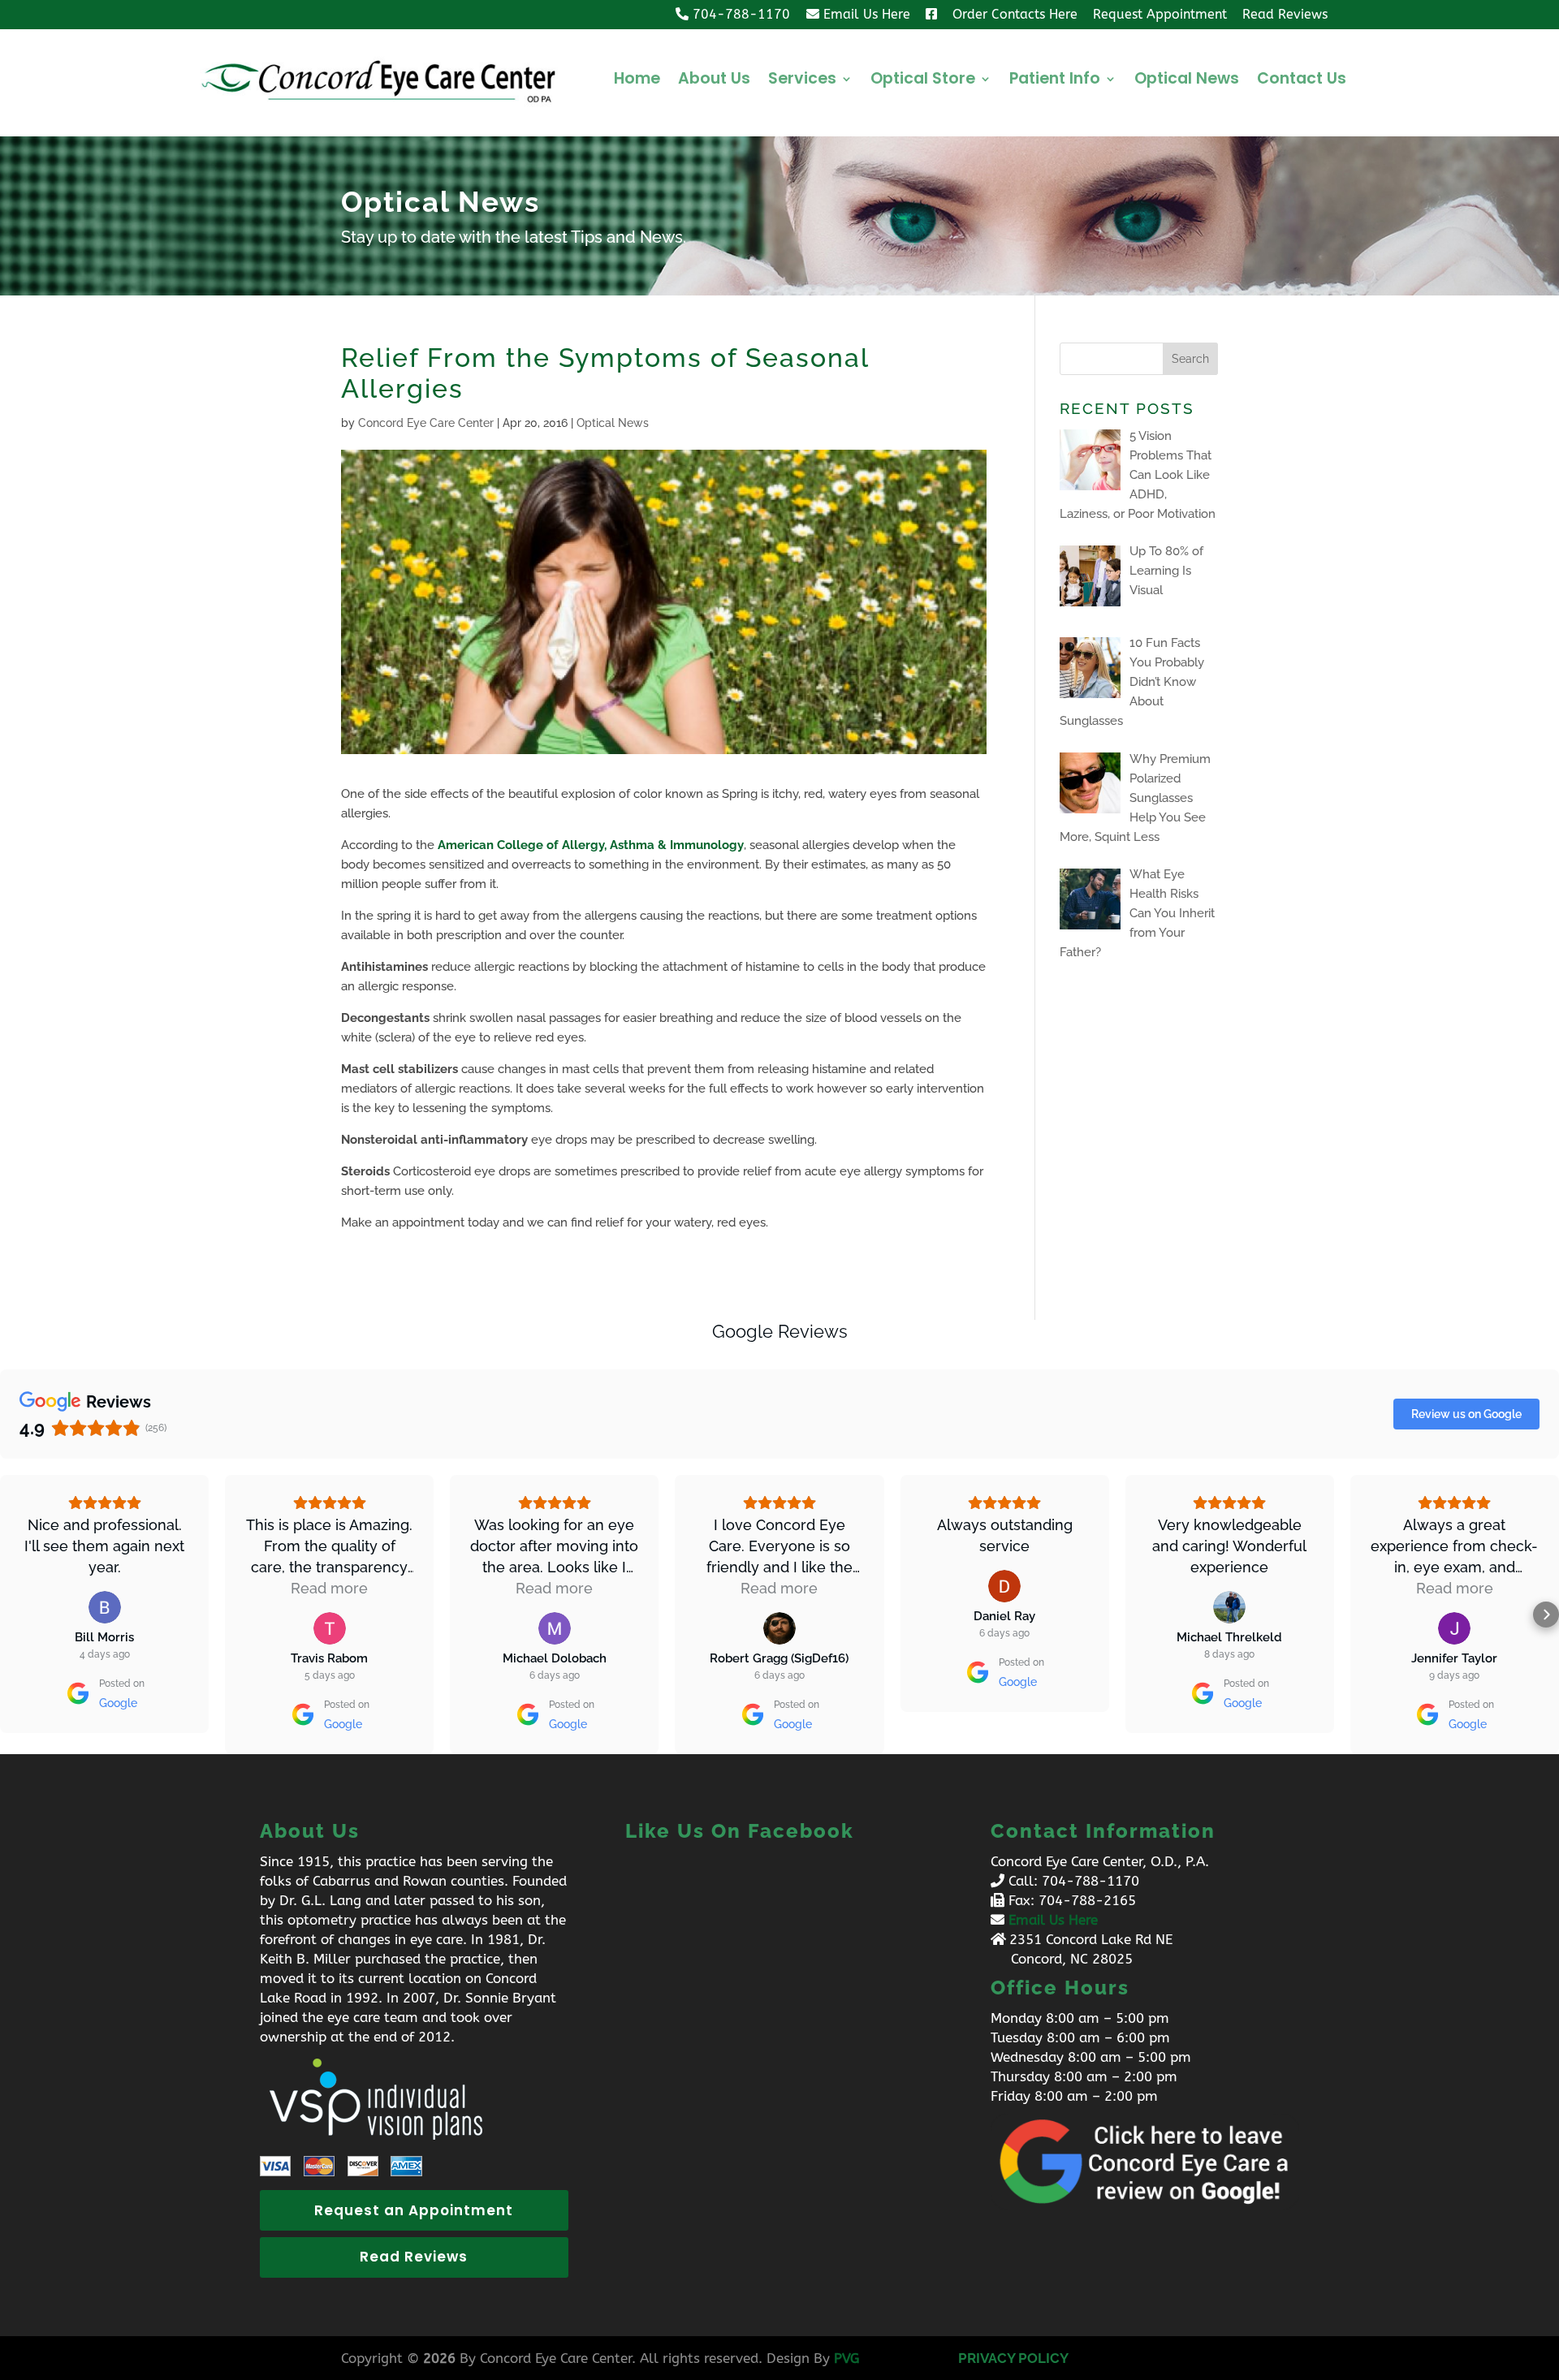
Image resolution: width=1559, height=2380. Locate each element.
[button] (13, 1615)
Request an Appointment (414, 2210)
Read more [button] (329, 1588)
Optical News (1187, 81)
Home (637, 81)
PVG (846, 2358)
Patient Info (1055, 81)
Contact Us (1302, 81)
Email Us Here (1053, 1920)
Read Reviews (414, 2257)
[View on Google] (105, 1607)
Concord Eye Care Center (426, 423)
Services (802, 81)
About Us (714, 81)
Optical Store (923, 81)
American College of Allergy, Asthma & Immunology (591, 845)
